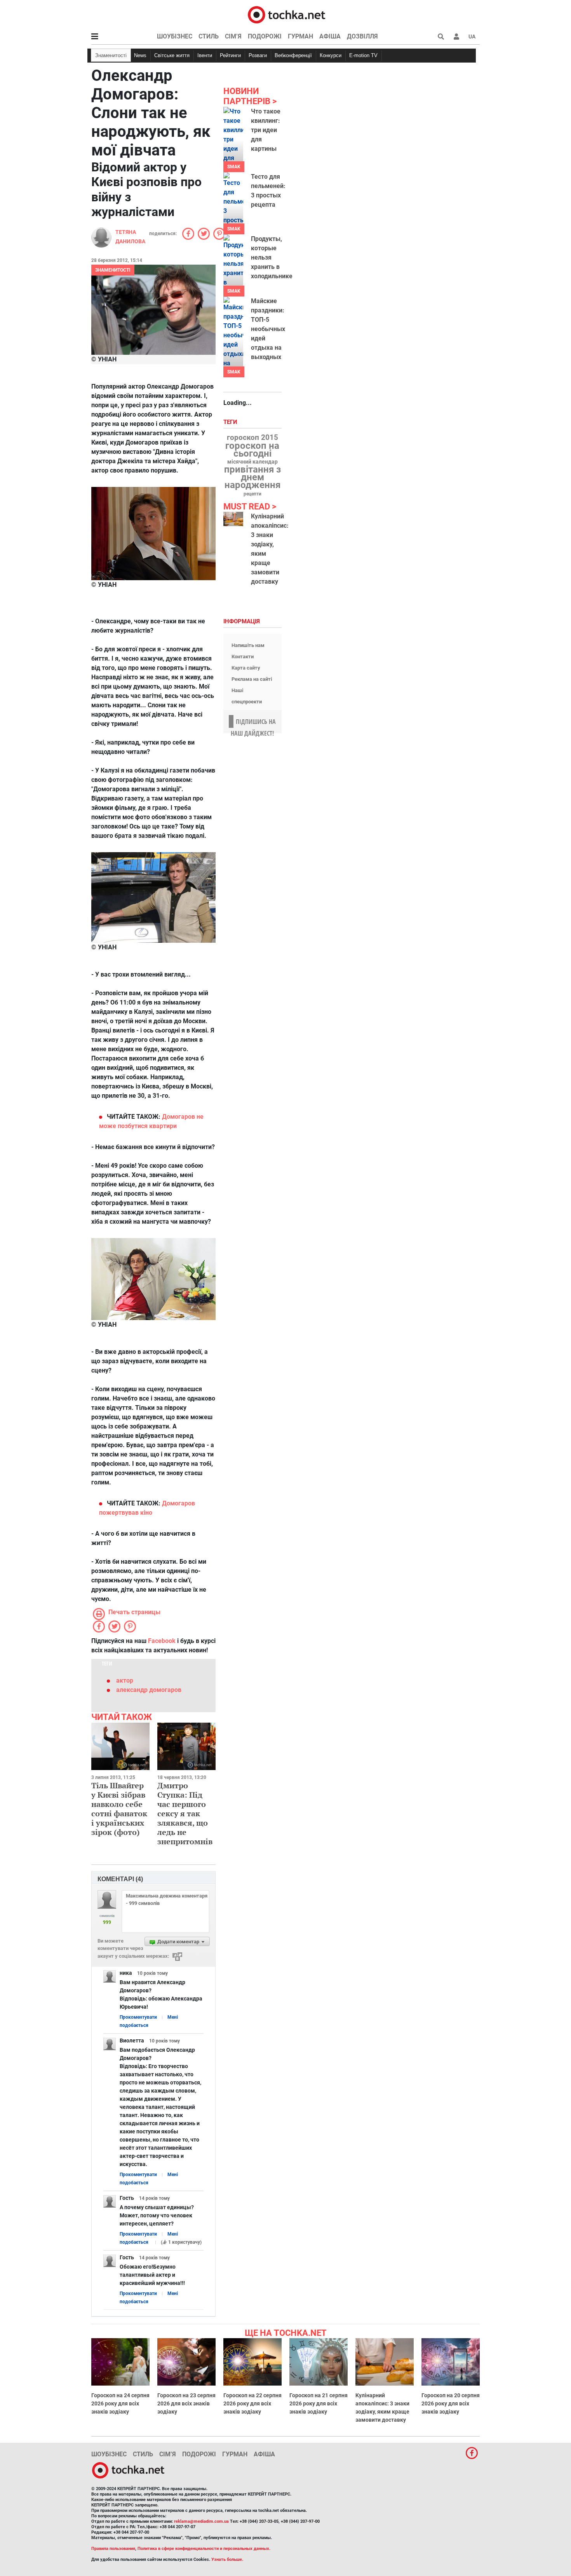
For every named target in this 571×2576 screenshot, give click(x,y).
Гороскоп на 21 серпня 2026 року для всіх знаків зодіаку (319, 2403)
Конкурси (331, 55)
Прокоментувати (138, 2017)
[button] (456, 37)
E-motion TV (363, 55)
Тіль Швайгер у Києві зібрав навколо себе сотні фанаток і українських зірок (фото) (119, 1809)
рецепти (252, 494)
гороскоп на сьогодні (252, 450)
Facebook (162, 1641)
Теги (231, 422)
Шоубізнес (175, 36)
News (140, 55)
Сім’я (233, 36)
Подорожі (265, 36)
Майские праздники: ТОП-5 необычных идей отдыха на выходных (268, 329)
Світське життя (172, 55)
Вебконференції (293, 55)
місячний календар (252, 462)
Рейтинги (230, 55)
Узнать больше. (227, 2559)
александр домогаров (149, 1690)
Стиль (209, 36)
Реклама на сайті (252, 679)
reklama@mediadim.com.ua (201, 2521)
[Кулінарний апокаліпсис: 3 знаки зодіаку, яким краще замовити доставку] (233, 519)
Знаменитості (111, 55)
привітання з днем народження (252, 477)
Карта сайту (246, 668)
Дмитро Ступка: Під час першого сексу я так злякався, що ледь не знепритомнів (185, 1813)
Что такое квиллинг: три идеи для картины (266, 130)
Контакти (243, 657)
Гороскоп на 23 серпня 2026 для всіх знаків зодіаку (186, 2403)
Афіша (330, 36)
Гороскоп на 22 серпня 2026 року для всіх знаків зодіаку (252, 2403)
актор (125, 1680)
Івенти (205, 55)
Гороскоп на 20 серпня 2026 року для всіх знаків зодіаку (451, 2403)
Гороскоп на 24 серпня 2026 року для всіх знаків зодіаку (120, 2403)
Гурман (300, 36)
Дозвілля (362, 36)
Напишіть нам (248, 645)
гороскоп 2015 (252, 438)
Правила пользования (113, 2549)
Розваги (258, 55)
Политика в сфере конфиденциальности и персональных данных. (204, 2549)
